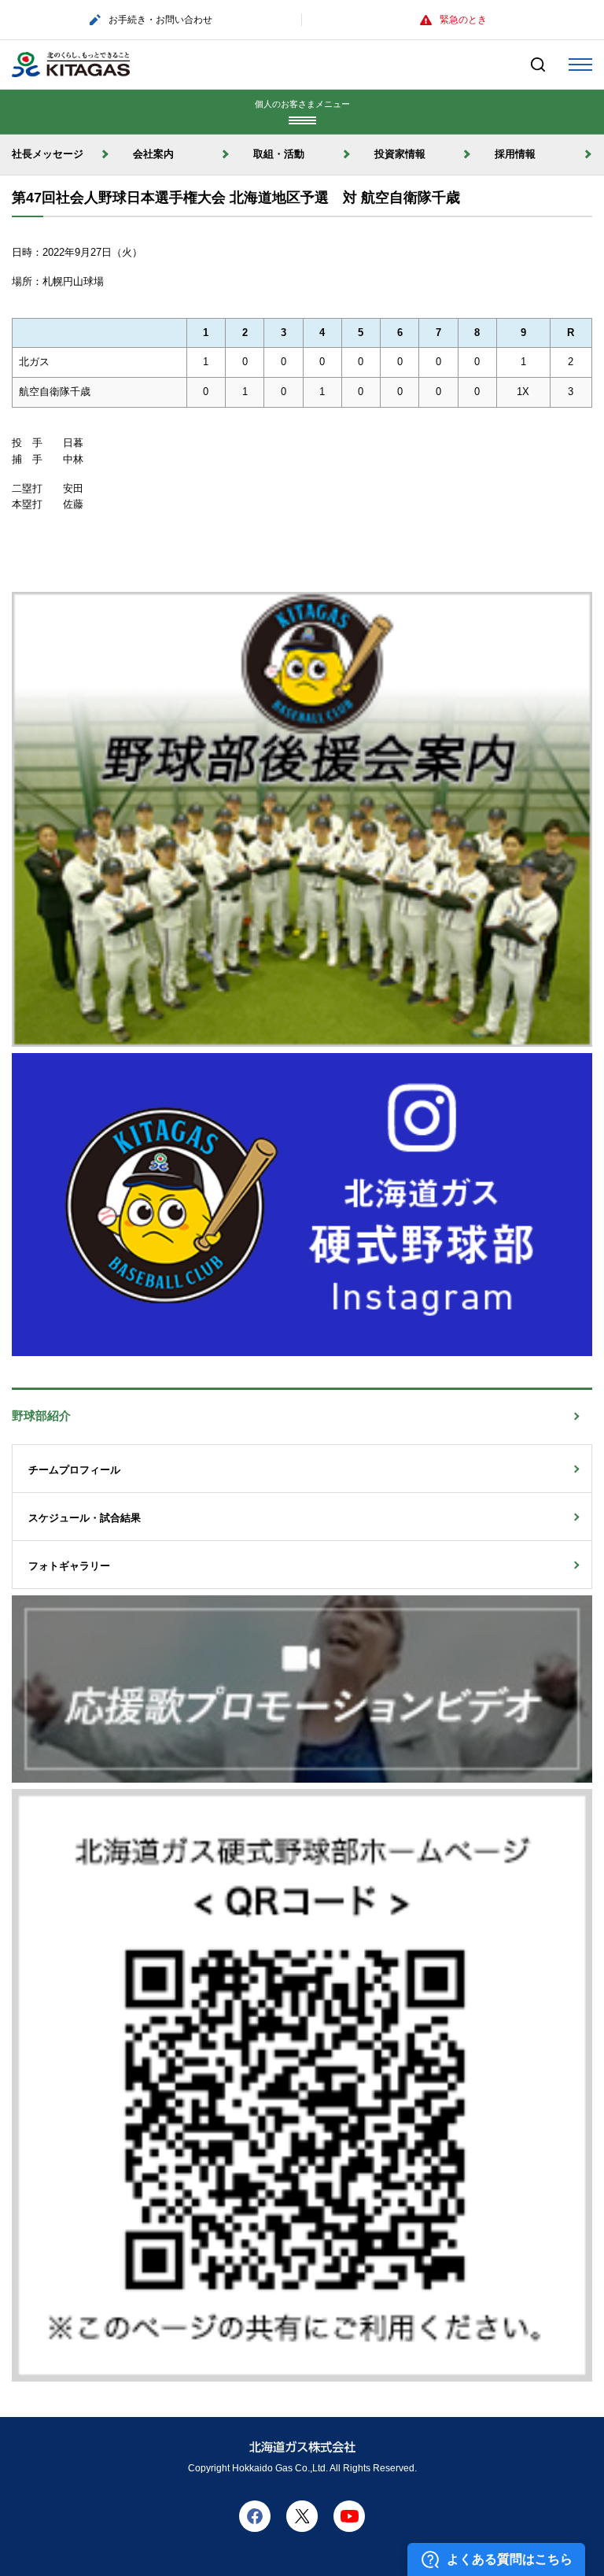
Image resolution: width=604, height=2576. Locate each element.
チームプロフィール (79, 1470)
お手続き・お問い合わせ (160, 20)
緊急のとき (463, 20)
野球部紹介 (47, 1416)
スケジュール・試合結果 (90, 1518)
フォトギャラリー (74, 1566)
